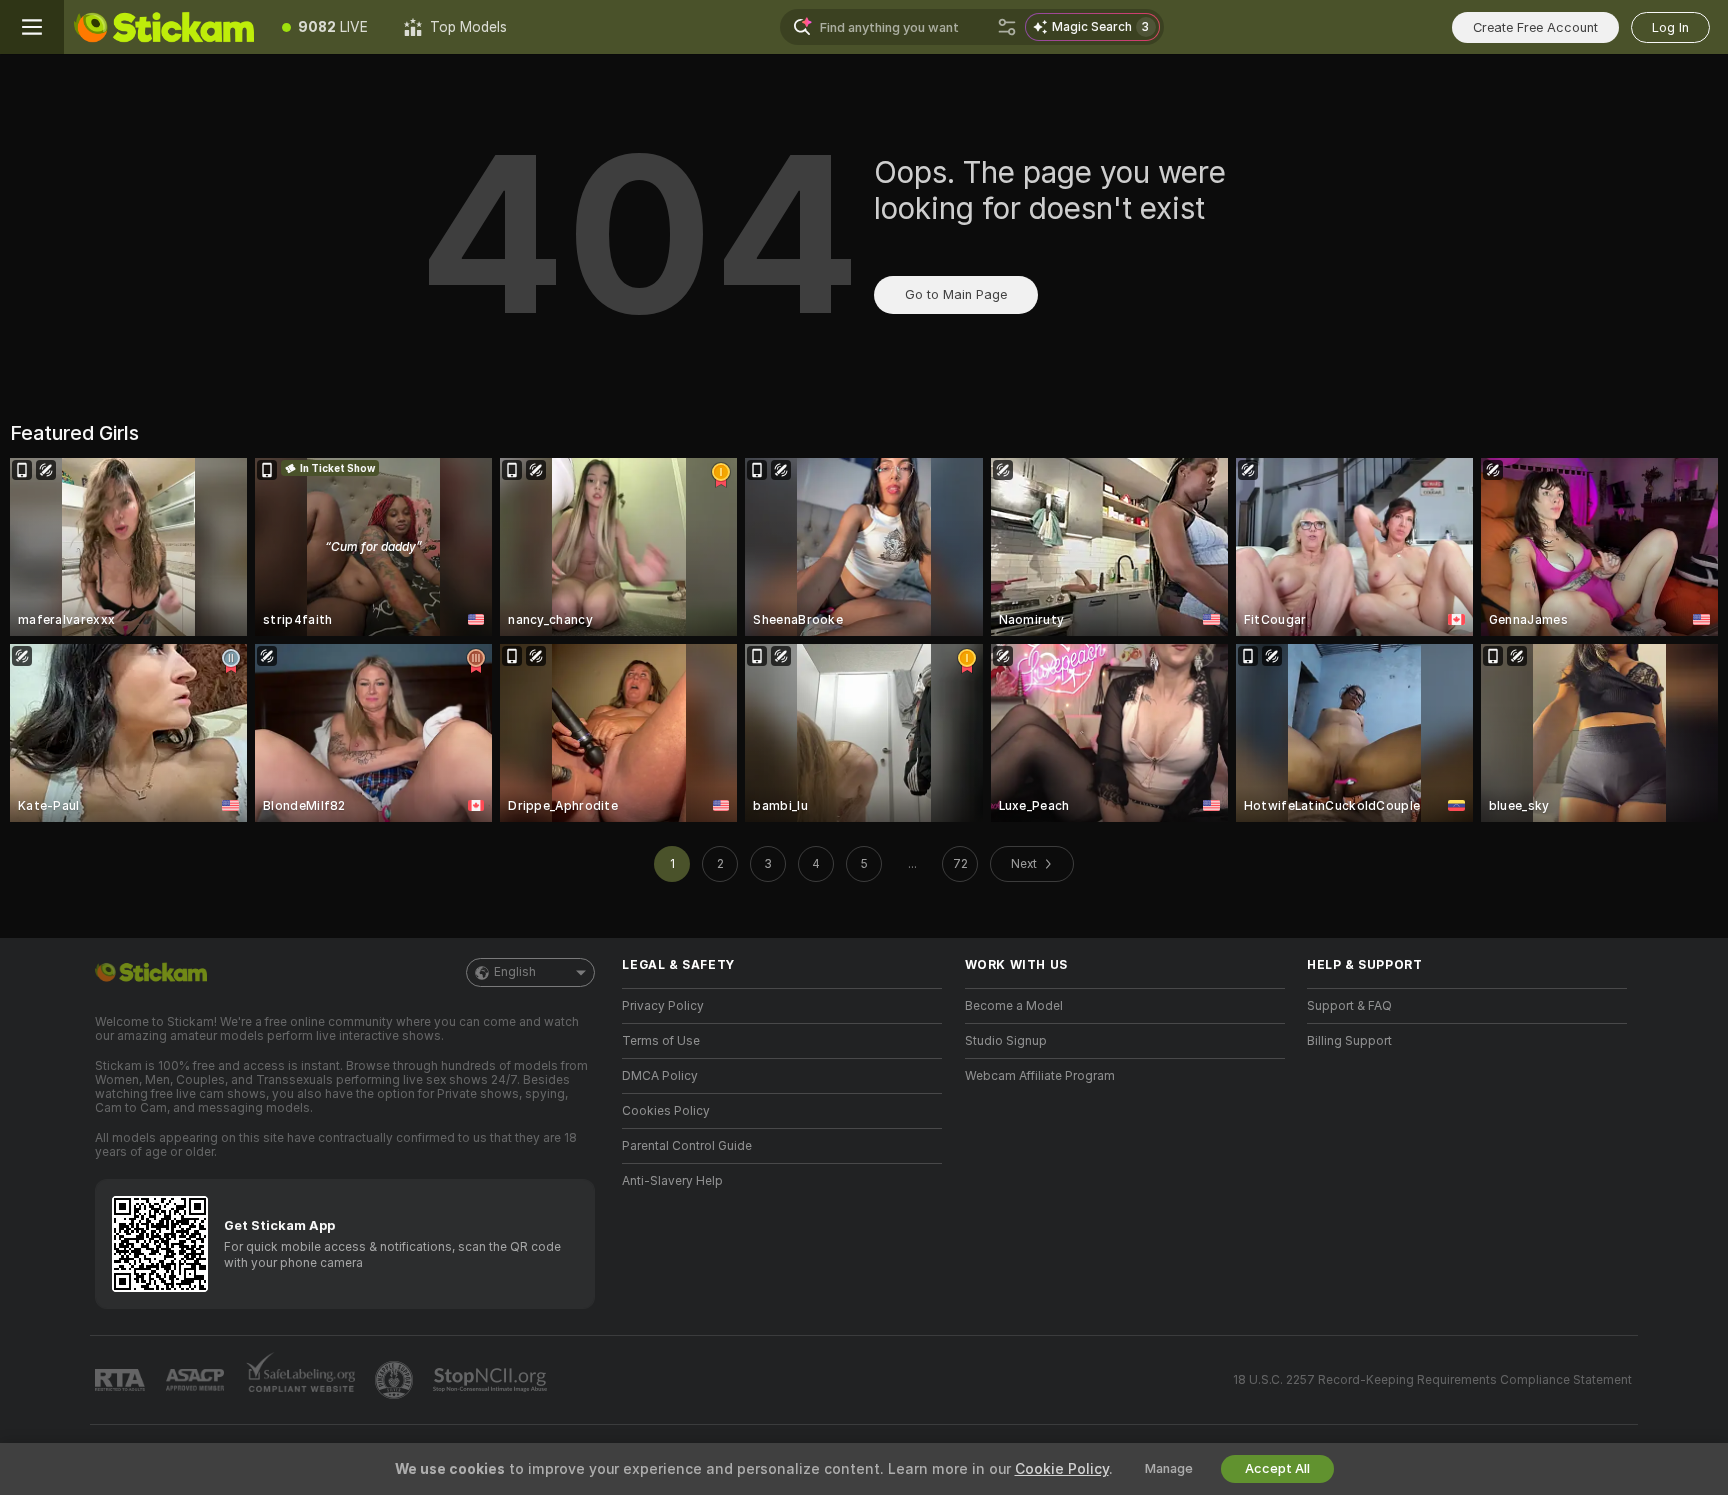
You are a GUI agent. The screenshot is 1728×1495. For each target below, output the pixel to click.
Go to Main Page (956, 294)
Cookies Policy (666, 1111)
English (515, 972)
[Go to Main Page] (164, 27)
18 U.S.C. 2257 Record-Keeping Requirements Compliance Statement (1432, 1380)
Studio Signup (1006, 1041)
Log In (1670, 27)
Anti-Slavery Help (672, 1181)
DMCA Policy (660, 1076)
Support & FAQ (1349, 1006)
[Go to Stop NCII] (492, 1380)
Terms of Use (661, 1041)
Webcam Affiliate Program (1040, 1076)
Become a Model (1014, 1006)
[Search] (1007, 27)
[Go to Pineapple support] (396, 1380)
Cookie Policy (1062, 1469)
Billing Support (1349, 1041)
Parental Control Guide (687, 1146)
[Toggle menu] (32, 27)
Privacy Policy (663, 1006)
